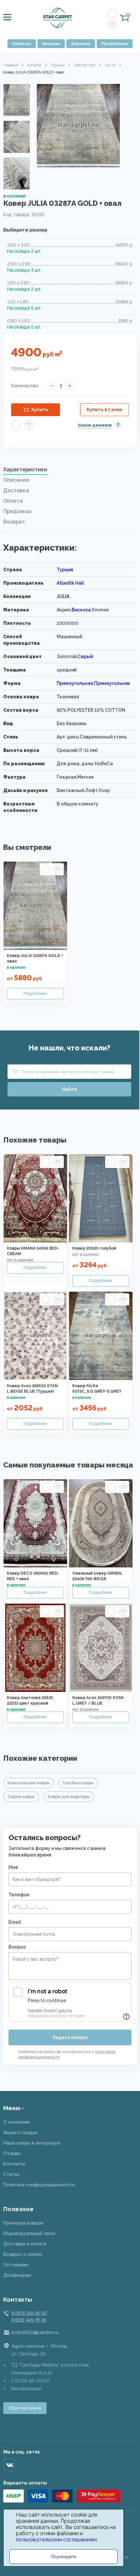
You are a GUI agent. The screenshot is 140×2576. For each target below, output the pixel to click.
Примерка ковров (23, 2223)
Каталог (22, 44)
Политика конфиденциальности (39, 2185)
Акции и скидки (20, 2132)
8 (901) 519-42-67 (29, 2313)
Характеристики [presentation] (25, 470)
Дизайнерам (17, 2275)
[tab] (70, 471)
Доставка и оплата (25, 2244)
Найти (69, 1089)
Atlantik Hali (85, 65)
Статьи (11, 2174)
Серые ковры (21, 1797)
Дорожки (81, 44)
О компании (16, 2122)
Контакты (14, 2164)
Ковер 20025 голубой (94, 1248)
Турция (58, 65)
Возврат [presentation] (14, 522)
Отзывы (12, 2153)
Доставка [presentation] (16, 490)
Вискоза (81, 610)
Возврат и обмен (23, 2254)
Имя (13, 1867)
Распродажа (115, 44)
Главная (11, 65)
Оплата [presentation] (13, 501)
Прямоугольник (112, 683)
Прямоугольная (75, 683)
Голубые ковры (78, 1783)
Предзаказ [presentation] (17, 511)
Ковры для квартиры (69, 1797)
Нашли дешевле (95, 425)
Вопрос (17, 1947)
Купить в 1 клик (105, 410)
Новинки (51, 44)
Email (15, 1922)
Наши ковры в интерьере (32, 2143)
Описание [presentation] (16, 480)
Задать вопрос (70, 2037)
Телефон (19, 1895)
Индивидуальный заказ (29, 2233)
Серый (85, 656)
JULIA (110, 65)
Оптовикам (16, 2265)
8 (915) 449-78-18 (29, 2320)
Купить (40, 410)
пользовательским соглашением (56, 2540)
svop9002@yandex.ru (35, 2332)
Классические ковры (28, 1783)
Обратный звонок (25, 2408)
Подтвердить (64, 2557)
